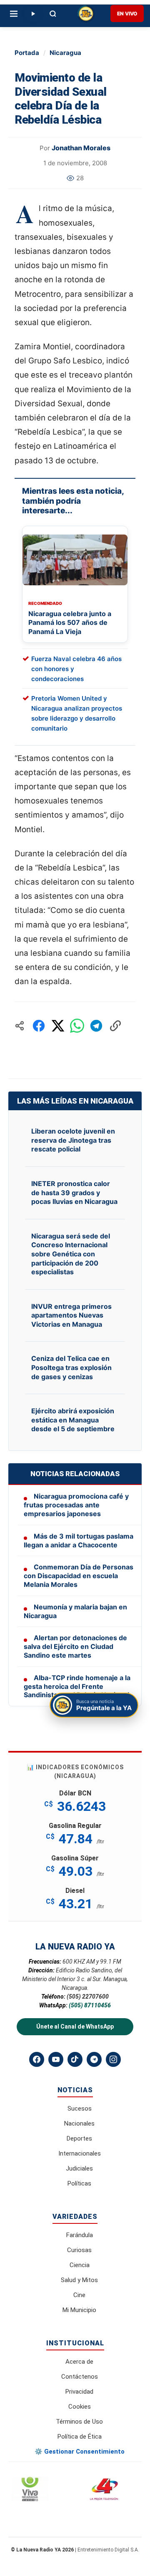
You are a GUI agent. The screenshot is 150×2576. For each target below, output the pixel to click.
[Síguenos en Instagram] (113, 2059)
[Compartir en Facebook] (39, 1026)
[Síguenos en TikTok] (75, 2059)
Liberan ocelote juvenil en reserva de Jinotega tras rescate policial (73, 1140)
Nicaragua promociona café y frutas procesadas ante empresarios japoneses (76, 1505)
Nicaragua (65, 53)
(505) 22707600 (88, 1997)
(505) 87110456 (90, 2005)
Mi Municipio (79, 2310)
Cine (79, 2295)
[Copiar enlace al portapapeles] (115, 1026)
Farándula (80, 2235)
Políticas (79, 2183)
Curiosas (79, 2250)
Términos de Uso (79, 2422)
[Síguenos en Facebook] (37, 2059)
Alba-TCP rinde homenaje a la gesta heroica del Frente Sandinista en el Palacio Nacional (77, 1686)
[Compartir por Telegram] (96, 1026)
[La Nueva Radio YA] (86, 14)
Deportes (79, 2138)
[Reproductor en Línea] (33, 14)
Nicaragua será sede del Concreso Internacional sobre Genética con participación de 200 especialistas (71, 1254)
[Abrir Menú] (14, 14)
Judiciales (79, 2168)
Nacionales (79, 2123)
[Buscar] (53, 14)
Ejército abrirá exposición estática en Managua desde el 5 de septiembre (73, 1420)
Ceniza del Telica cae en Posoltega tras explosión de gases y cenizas (71, 1367)
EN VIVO (127, 14)
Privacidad (79, 2392)
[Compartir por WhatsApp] (77, 1026)
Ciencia (80, 2265)
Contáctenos (80, 2377)
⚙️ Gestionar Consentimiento (80, 2452)
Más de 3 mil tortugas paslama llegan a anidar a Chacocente (79, 1540)
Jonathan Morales (81, 148)
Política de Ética (80, 2437)
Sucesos (80, 2109)
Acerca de (79, 2362)
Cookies (80, 2407)
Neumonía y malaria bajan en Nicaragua (75, 1611)
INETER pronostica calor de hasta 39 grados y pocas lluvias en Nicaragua (74, 1192)
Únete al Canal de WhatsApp (75, 2026)
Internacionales (80, 2153)
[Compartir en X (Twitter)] (58, 1026)
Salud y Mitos (79, 2280)
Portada (27, 53)
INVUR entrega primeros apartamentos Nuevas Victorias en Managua (71, 1315)
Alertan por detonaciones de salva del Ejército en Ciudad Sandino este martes (75, 1646)
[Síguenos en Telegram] (94, 2059)
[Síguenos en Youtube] (56, 2059)
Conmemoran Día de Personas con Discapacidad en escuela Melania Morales (79, 1576)
